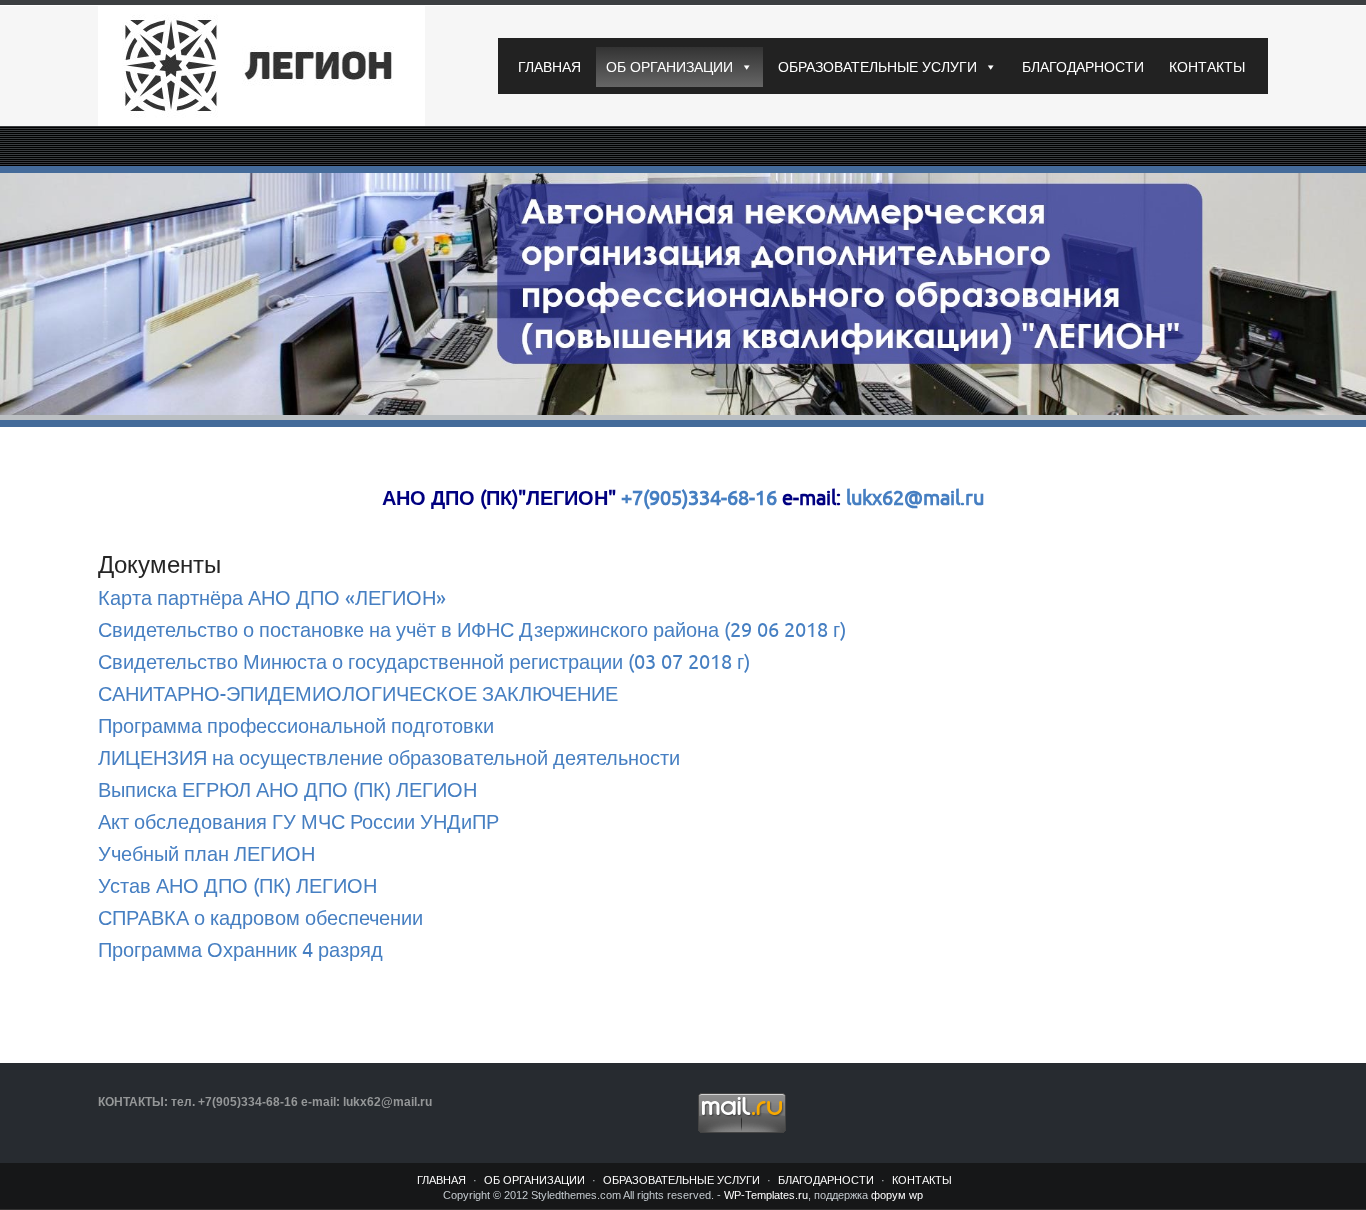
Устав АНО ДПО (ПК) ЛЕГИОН (237, 886)
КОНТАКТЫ (1207, 67)
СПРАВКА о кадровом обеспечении (260, 918)
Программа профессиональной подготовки (296, 726)
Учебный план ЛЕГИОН (206, 854)
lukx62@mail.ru (912, 498)
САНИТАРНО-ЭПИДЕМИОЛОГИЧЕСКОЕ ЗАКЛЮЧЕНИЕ (358, 694)
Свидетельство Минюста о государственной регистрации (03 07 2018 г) (424, 662)
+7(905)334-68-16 (699, 498)
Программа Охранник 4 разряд (240, 950)
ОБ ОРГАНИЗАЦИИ (669, 67)
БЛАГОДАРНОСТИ (1083, 67)
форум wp (897, 1195)
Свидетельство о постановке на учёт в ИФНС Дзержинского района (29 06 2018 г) (472, 630)
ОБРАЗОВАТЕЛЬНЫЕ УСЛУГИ (877, 67)
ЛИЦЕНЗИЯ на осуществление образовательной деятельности (389, 758)
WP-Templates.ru (766, 1195)
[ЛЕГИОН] (283, 66)
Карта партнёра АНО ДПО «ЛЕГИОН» (272, 598)
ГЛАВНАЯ (549, 67)
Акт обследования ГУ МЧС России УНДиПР (298, 822)
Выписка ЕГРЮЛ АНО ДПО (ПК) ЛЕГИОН (287, 790)
